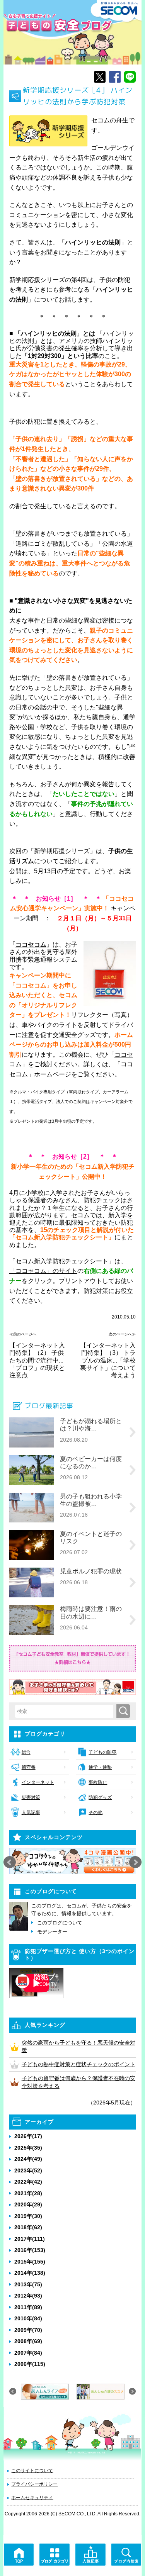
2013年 (28, 2284)
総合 (26, 1752)
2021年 (28, 2193)
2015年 (30, 2262)
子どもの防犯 (102, 1752)
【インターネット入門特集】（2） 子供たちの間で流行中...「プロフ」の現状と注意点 (37, 1360)
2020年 (28, 2204)
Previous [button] (10, 1862)
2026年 (28, 2136)
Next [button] (135, 1862)
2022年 (28, 2182)
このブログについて (60, 1923)
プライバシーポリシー (34, 2484)
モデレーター (52, 1932)
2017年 (30, 2239)
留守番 (29, 1767)
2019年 (28, 2216)
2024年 (28, 2159)
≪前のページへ (23, 1334)
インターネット (38, 1782)
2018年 (28, 2227)
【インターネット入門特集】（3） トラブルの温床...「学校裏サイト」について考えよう (108, 1360)
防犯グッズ (100, 1797)
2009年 (28, 2330)
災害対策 (31, 1797)
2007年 (28, 2353)
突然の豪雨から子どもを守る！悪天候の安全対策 (78, 2047)
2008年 (28, 2341)
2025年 (28, 2148)
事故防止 (98, 1782)
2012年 (28, 2296)
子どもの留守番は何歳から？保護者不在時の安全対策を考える (78, 2082)
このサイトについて (32, 2471)
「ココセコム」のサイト (43, 1271)
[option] (73, 1861)
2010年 (28, 2318)
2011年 (28, 2307)
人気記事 (31, 1812)
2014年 (30, 2273)
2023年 (28, 2170)
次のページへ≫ (122, 1334)
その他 (96, 1812)
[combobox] (66, 1711)
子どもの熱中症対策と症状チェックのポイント (78, 2064)
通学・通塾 (100, 1767)
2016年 (30, 2250)
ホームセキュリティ (32, 2498)
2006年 (30, 2364)
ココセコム (31, 944)
